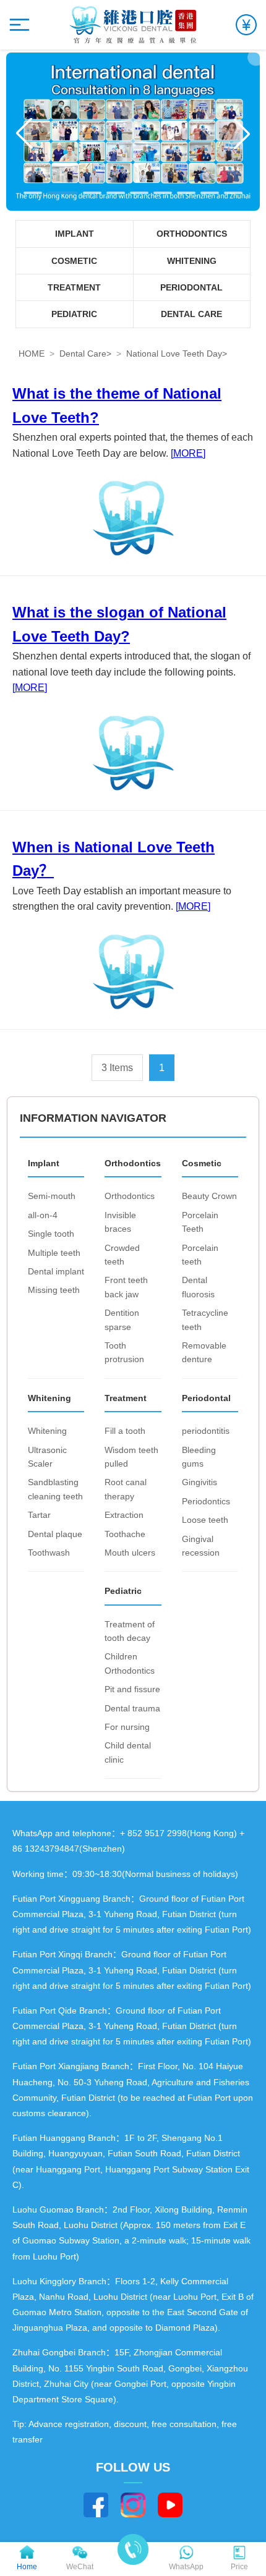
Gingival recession (201, 1546)
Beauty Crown (209, 1196)
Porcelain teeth (200, 1255)
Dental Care (83, 354)
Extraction (124, 1515)
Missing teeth (54, 1290)
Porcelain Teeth (200, 1222)
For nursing (127, 1727)
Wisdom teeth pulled (131, 1457)
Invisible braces (120, 1222)
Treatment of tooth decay (130, 1631)
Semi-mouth (52, 1196)
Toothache (125, 1534)
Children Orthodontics (130, 1663)
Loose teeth (205, 1520)
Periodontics (206, 1501)
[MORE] (188, 453)
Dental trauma (132, 1708)
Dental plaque (55, 1534)
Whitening (47, 1431)
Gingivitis (199, 1482)
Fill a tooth (125, 1431)
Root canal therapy (126, 1489)
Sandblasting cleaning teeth (55, 1489)
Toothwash (49, 1553)
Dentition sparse (122, 1320)
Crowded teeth (122, 1255)
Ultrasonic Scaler (47, 1457)
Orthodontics (130, 1196)
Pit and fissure (132, 1689)
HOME (32, 354)
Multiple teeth (54, 1253)
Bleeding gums (199, 1457)
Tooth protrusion (124, 1352)
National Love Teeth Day (174, 354)
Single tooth (51, 1234)
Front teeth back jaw (126, 1287)
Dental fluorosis (198, 1287)
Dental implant (56, 1271)
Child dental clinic (128, 1752)
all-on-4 (43, 1215)
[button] (33, 193)
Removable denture (204, 1352)
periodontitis (206, 1431)
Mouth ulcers (130, 1553)
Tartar (39, 1515)
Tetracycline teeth (205, 1320)
